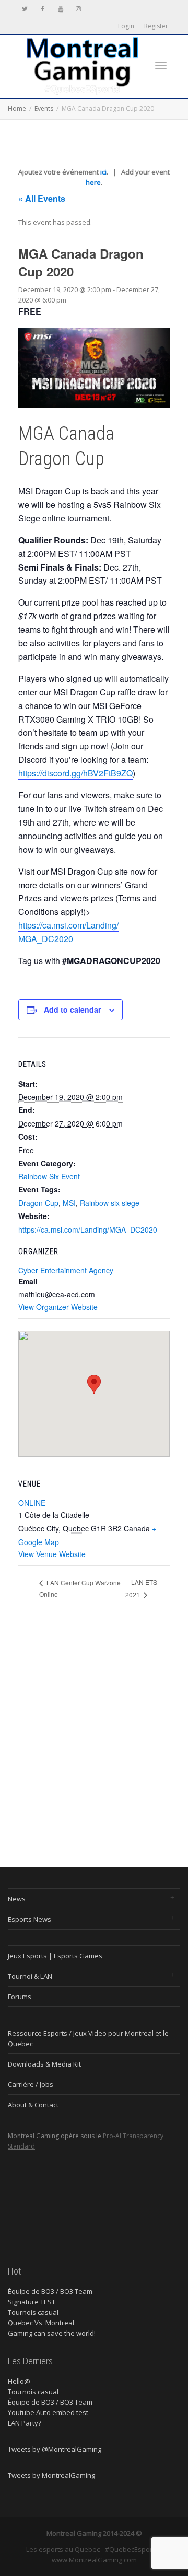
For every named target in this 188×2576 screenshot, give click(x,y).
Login (126, 26)
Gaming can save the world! (52, 2333)
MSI (69, 1203)
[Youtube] (60, 9)
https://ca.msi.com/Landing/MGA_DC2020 (68, 932)
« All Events (42, 198)
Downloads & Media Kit (44, 2064)
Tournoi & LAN (30, 1976)
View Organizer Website (58, 1307)
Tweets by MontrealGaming (51, 2475)
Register (156, 26)
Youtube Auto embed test (48, 2412)
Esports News (30, 1919)
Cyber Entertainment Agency (66, 1270)
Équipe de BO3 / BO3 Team (50, 2291)
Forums (20, 1997)
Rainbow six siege (110, 1203)
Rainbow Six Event (49, 1176)
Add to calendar (72, 1009)
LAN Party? (25, 2423)
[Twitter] (25, 9)
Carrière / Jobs (31, 2084)
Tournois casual (33, 2312)
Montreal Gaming (75, 2533)
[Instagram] (78, 9)
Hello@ (19, 2381)
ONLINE (32, 1503)
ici (103, 172)
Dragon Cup (38, 1203)
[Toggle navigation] (161, 65)
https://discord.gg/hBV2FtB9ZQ (75, 773)
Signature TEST (32, 2302)
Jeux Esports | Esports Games (55, 1956)
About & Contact (33, 2105)
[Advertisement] (94, 1733)
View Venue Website (52, 1554)
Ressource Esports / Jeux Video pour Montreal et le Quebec (88, 2038)
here (93, 182)
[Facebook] (43, 9)
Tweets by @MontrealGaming (55, 2449)
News (17, 1899)
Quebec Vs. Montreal (41, 2323)
